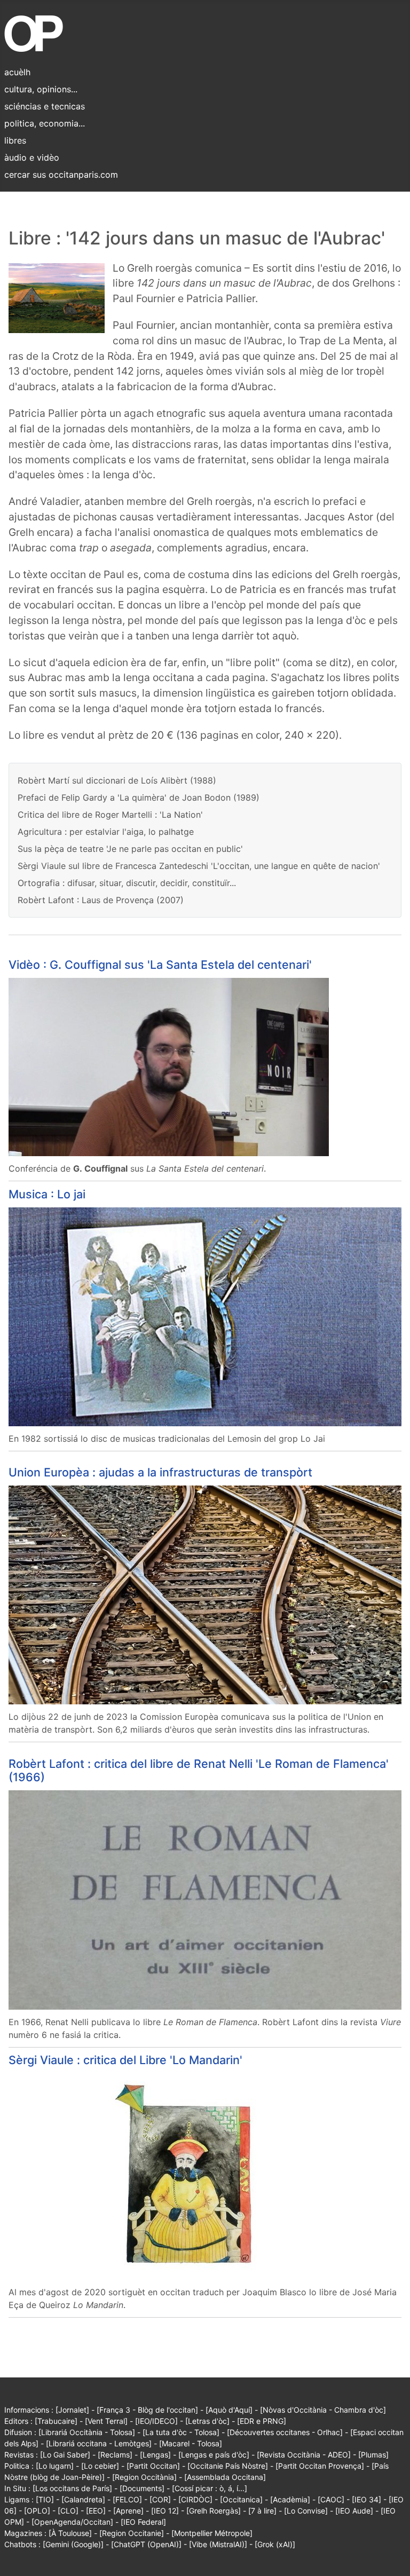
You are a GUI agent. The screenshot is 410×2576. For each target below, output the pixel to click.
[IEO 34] (366, 2499)
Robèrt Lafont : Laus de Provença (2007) (101, 900)
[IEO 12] (165, 2511)
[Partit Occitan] (153, 2466)
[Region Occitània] (144, 2477)
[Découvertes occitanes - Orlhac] (285, 2432)
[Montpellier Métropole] (212, 2533)
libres (15, 140)
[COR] (160, 2499)
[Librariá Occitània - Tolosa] (87, 2432)
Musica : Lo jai (47, 1194)
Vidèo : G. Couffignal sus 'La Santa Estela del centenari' (160, 965)
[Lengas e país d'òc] (214, 2455)
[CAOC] (331, 2499)
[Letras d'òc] (207, 2421)
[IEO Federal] (143, 2522)
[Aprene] (128, 2511)
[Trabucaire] (56, 2421)
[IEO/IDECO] (156, 2421)
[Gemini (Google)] (73, 2544)
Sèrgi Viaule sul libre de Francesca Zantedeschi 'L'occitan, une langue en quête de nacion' (199, 866)
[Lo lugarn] (55, 2466)
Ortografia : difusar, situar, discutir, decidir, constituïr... (127, 883)
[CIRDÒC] (195, 2499)
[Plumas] (373, 2455)
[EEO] (96, 2511)
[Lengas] (155, 2455)
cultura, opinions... (41, 89)
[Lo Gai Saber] (65, 2455)
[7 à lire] (262, 2511)
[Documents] (142, 2488)
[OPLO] (37, 2511)
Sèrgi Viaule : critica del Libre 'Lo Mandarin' (125, 2060)
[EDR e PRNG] (262, 2421)
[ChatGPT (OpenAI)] (146, 2544)
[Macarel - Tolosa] (191, 2443)
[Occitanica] (241, 2499)
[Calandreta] (83, 2499)
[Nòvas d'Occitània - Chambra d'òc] (323, 2410)
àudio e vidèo (32, 157)
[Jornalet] (72, 2410)
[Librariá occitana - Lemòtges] (99, 2443)
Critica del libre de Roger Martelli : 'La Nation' (110, 815)
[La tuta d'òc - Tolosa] (181, 2432)
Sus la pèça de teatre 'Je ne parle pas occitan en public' (130, 849)
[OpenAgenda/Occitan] (72, 2522)
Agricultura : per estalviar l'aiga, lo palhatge (106, 832)
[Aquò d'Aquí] (229, 2410)
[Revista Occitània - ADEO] (304, 2455)
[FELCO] (127, 2499)
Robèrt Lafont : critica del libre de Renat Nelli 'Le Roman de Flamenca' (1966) (199, 1771)
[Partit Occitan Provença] (320, 2466)
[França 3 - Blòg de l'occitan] (147, 2410)
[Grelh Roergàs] (214, 2511)
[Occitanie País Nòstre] (228, 2466)
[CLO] (68, 2511)
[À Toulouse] (70, 2533)
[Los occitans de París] (72, 2488)
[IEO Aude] (354, 2511)
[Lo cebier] (100, 2466)
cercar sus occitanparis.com (61, 175)
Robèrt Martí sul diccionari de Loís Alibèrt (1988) (117, 780)
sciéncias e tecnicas (45, 106)
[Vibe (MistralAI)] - (222, 2544)
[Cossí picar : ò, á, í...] (210, 2488)
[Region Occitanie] (132, 2533)
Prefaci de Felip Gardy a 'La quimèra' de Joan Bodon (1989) (139, 797)
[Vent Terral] (106, 2421)
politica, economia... (45, 123)
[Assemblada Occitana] (225, 2477)
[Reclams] (115, 2455)
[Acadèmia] (290, 2499)
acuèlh (17, 72)
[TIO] (45, 2499)
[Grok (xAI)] (275, 2544)
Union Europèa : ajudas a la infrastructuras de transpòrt (160, 1472)
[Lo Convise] (306, 2511)
